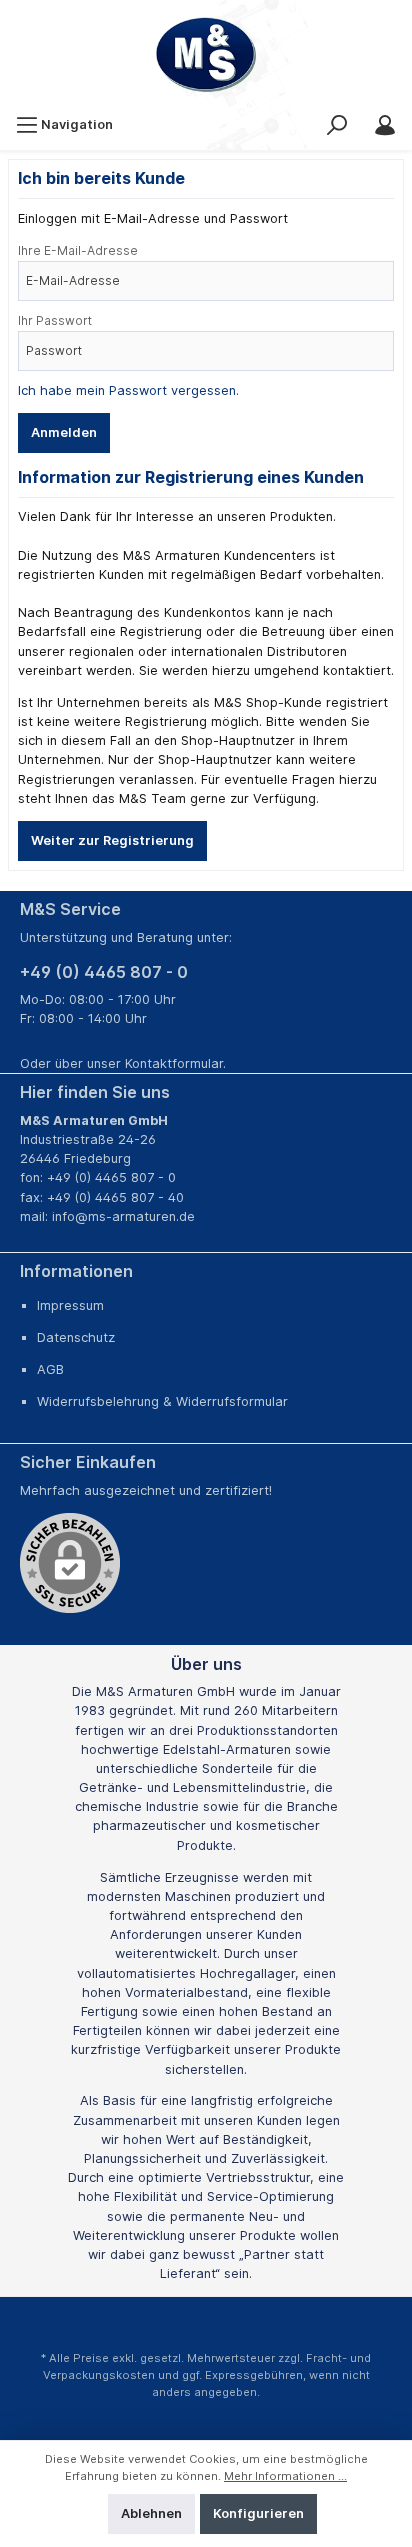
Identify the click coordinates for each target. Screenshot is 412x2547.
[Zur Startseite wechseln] (206, 55)
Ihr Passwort (55, 320)
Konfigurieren (258, 2513)
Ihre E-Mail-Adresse (78, 250)
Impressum (70, 1305)
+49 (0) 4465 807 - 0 (104, 972)
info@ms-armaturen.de (123, 1216)
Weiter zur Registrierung (112, 840)
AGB (50, 1369)
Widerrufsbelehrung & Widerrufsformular (162, 1401)
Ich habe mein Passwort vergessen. (128, 390)
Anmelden (64, 432)
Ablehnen (151, 2513)
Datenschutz (76, 1337)
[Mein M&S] (385, 125)
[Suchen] (337, 125)
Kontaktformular (174, 1063)
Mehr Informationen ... (285, 2476)
